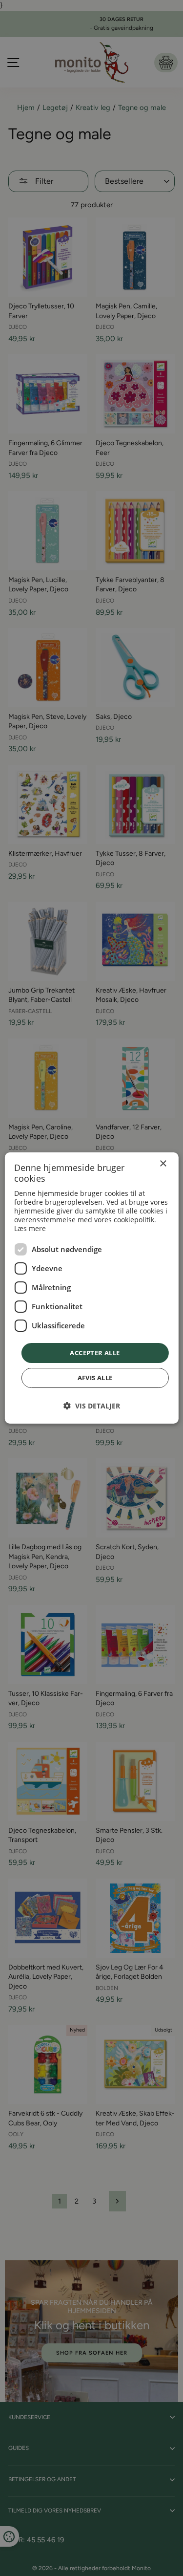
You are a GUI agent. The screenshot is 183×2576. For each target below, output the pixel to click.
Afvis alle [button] (95, 1378)
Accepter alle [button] (95, 1353)
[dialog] (91, 1288)
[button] (92, 1406)
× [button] (163, 1164)
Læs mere (30, 1228)
